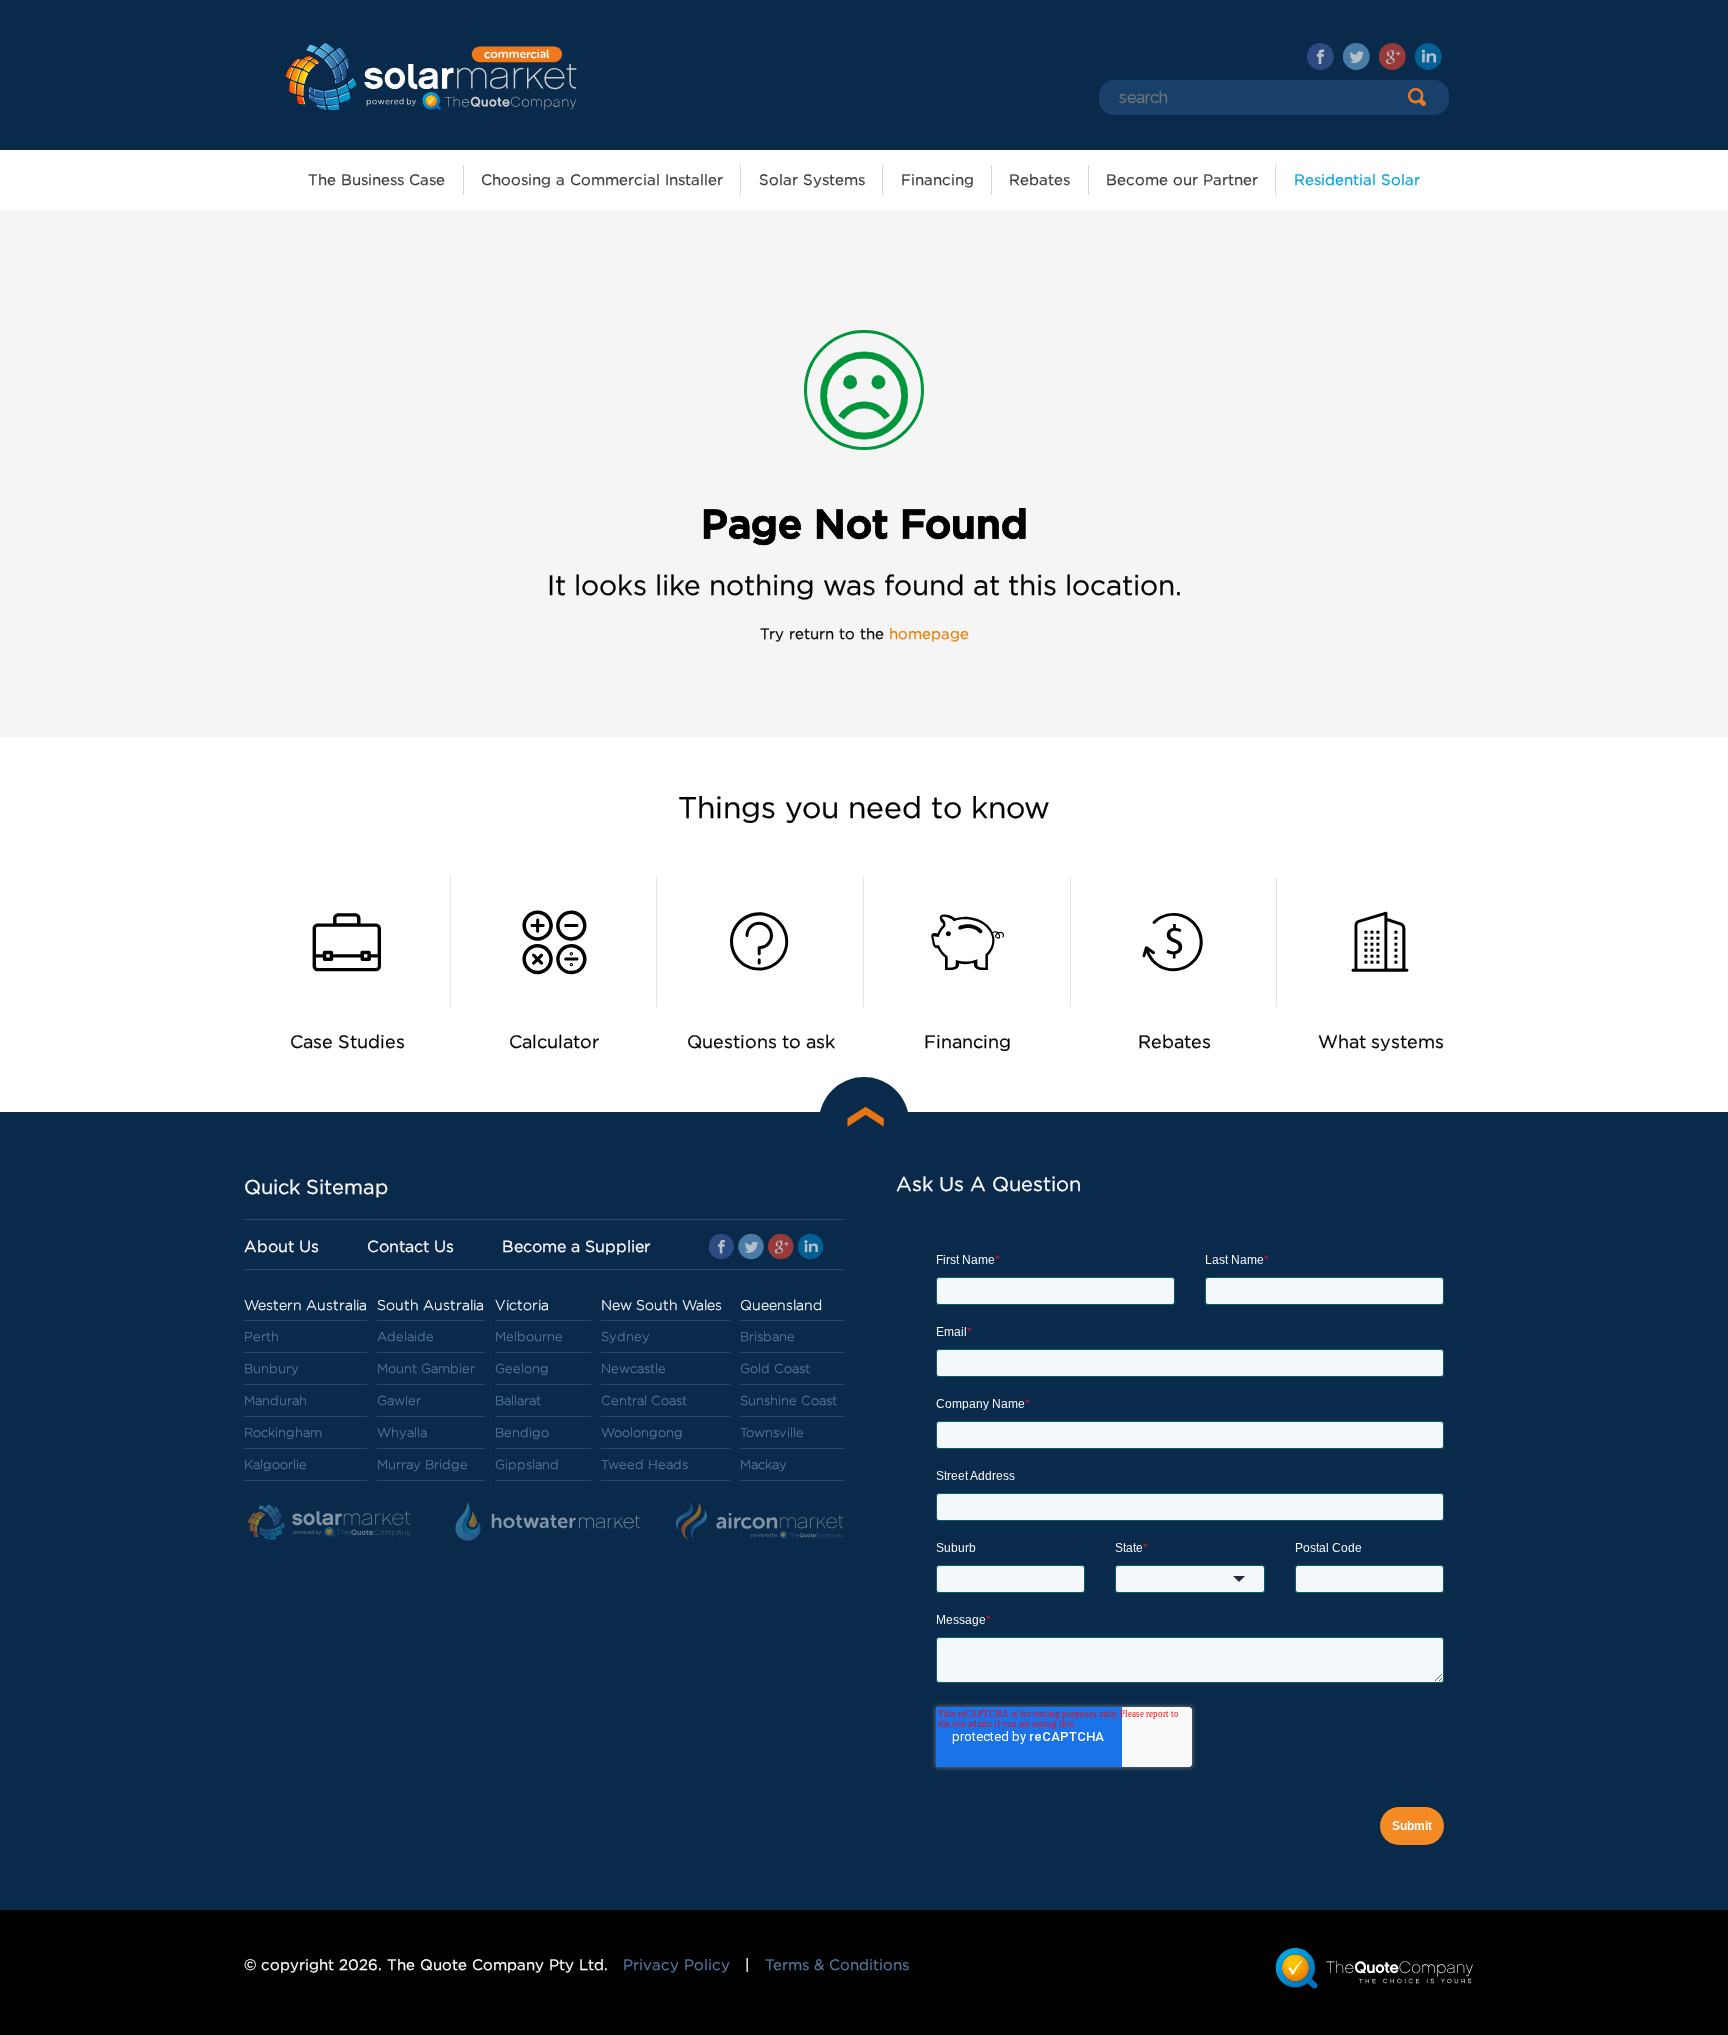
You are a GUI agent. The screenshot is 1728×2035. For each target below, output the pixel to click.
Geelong (522, 1368)
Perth (261, 1336)
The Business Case (376, 180)
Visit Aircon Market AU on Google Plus (1392, 56)
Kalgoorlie (275, 1464)
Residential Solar (1357, 180)
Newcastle (633, 1368)
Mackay (763, 1464)
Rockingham (283, 1432)
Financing (937, 180)
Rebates (1039, 180)
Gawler (399, 1400)
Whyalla (402, 1432)
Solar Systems (812, 180)
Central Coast (644, 1400)
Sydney (625, 1336)
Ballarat (518, 1400)
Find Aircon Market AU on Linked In (1428, 56)
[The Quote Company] (1374, 1967)
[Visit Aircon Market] (760, 1523)
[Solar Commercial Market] (429, 75)
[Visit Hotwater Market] (549, 1523)
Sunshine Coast (788, 1400)
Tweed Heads (644, 1464)
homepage (929, 634)
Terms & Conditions (837, 1965)
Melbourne (529, 1336)
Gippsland (527, 1464)
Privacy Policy (676, 1965)
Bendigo (522, 1432)
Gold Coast (775, 1368)
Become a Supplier (576, 1246)
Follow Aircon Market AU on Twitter (1356, 56)
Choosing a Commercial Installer (602, 180)
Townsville (772, 1432)
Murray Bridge (422, 1464)
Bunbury (271, 1368)
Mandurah (275, 1400)
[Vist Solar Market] (334, 1523)
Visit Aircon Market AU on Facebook (1320, 56)
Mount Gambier (426, 1368)
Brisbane (767, 1336)
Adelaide (405, 1336)
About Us (281, 1246)
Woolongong (642, 1432)
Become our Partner (1182, 180)
